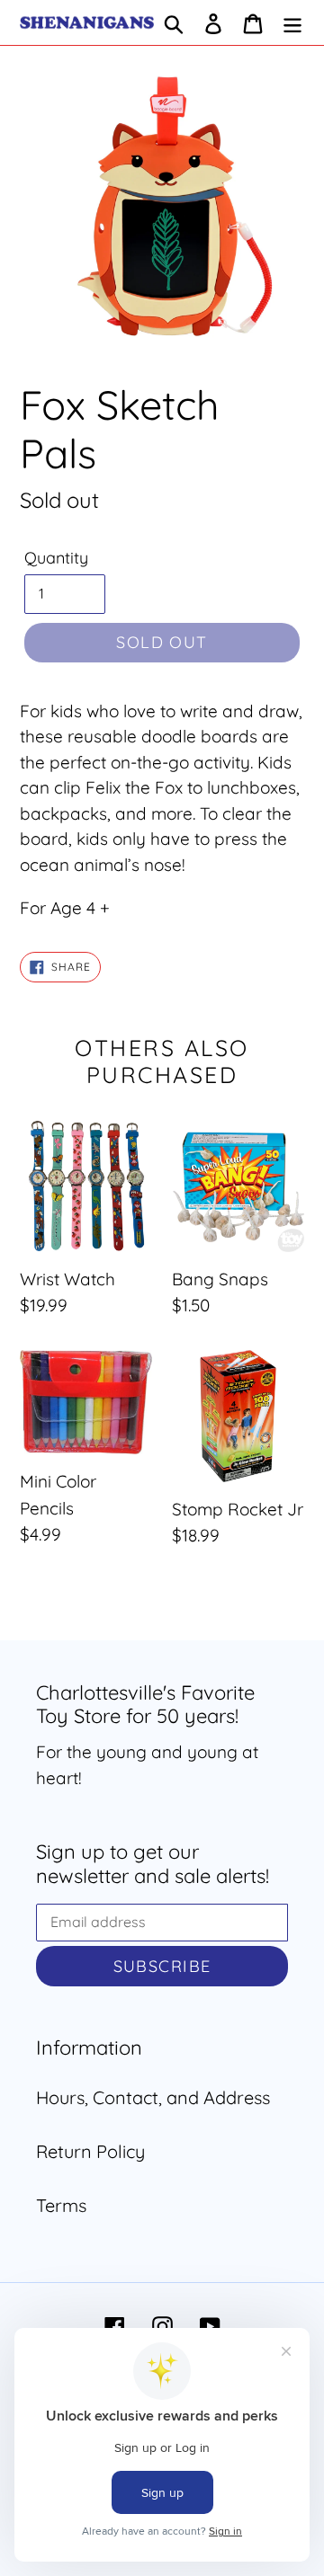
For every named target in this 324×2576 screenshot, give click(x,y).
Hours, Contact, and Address (153, 2097)
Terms (61, 2205)
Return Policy (90, 2151)
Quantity (56, 558)
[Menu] (292, 22)
